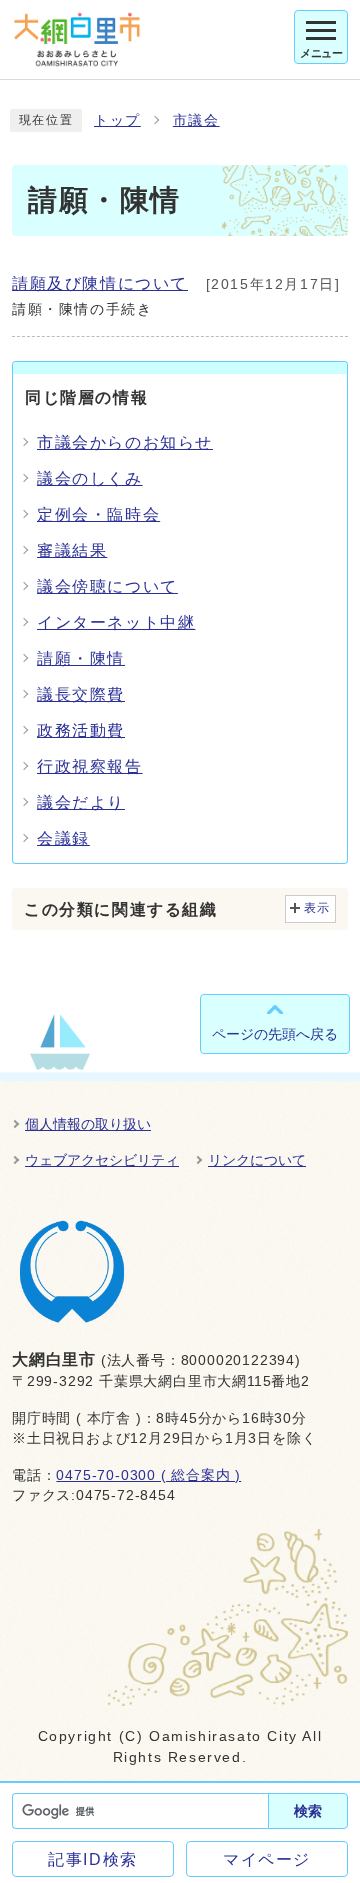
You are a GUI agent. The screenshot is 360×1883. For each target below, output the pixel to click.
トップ (117, 120)
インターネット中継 (116, 622)
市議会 (196, 120)
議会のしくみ (90, 478)
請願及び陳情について (100, 283)
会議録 (63, 838)
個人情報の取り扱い (88, 1124)
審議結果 (72, 550)
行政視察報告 (90, 766)
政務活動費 (81, 730)
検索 (308, 1811)
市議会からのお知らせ (125, 442)
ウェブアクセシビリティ (102, 1160)
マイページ (267, 1859)
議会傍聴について (107, 586)
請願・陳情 (81, 658)
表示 (317, 908)
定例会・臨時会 (98, 514)
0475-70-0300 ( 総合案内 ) (148, 1475)
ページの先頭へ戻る (275, 1034)
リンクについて (257, 1160)
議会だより (81, 802)
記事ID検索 (93, 1859)
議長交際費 (81, 694)
